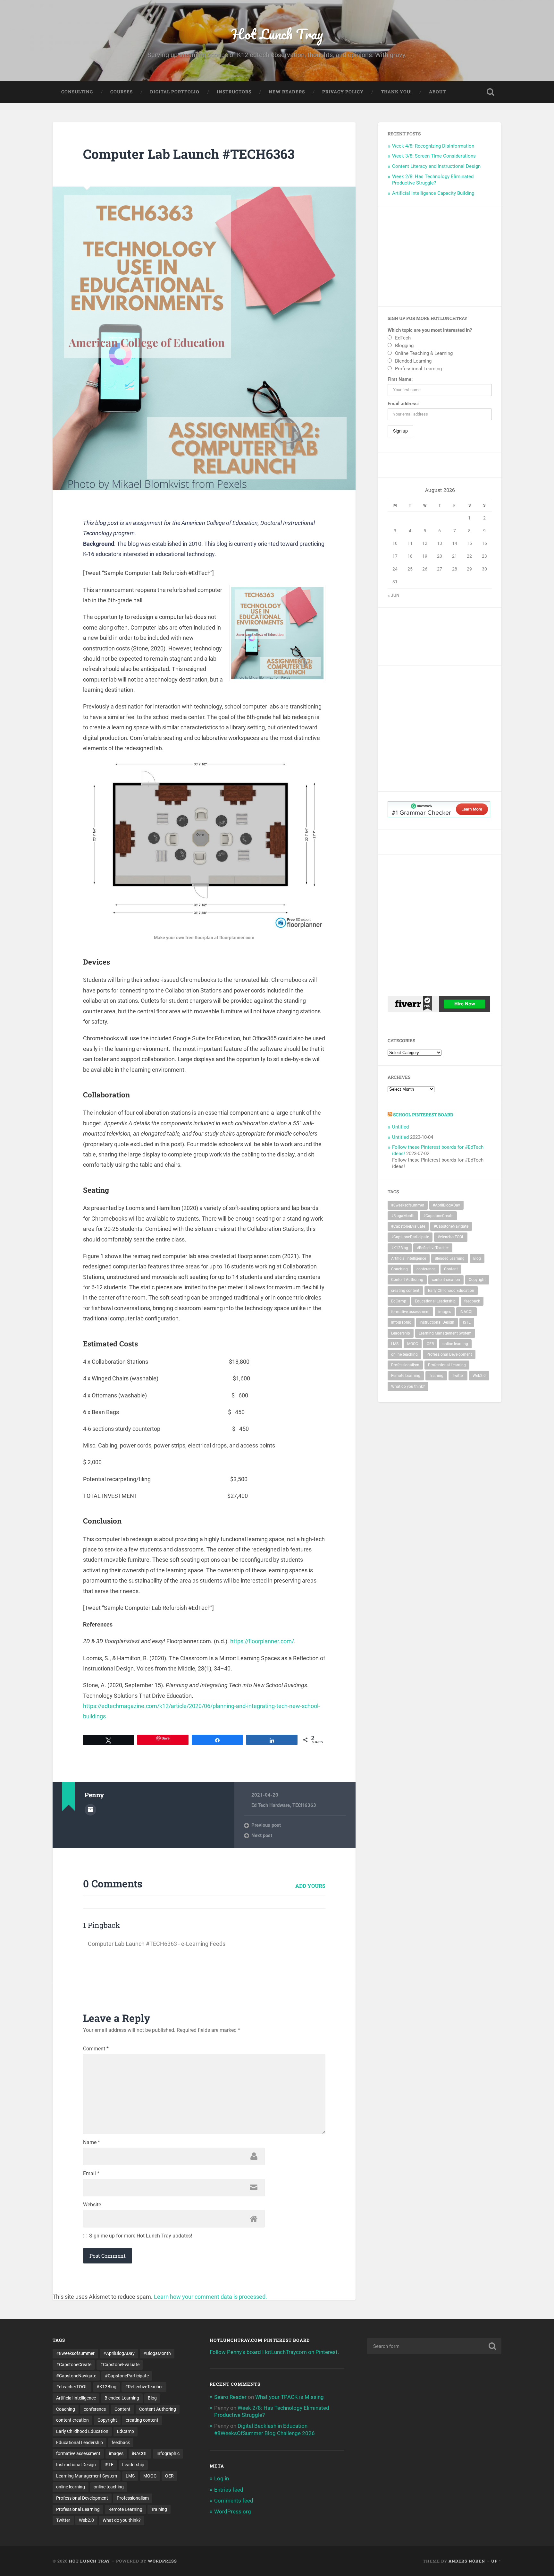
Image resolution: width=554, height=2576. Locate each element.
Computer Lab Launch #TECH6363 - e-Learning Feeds (157, 1944)
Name (92, 2142)
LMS (395, 1344)
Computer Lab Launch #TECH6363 (189, 154)
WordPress (162, 2561)
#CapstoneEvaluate (408, 1226)
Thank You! (396, 92)
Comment (96, 2049)
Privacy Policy (343, 92)
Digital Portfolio (175, 92)
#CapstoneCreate (438, 1216)
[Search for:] (434, 2346)
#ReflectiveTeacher (433, 1248)
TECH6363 (304, 1805)
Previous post (266, 1825)
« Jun (394, 595)
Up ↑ (496, 2561)
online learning (455, 1344)
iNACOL (466, 1312)
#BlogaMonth (403, 1216)
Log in (222, 2478)
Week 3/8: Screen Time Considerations (434, 156)
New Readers (287, 92)
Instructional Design (437, 1322)
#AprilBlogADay (446, 1205)
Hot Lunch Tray (277, 34)
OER (430, 1344)
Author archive (90, 1810)
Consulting (77, 92)
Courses (122, 92)
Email (91, 2174)
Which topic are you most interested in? (430, 330)
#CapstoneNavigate (451, 1226)
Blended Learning (450, 1258)
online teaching (404, 1354)
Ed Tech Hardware (271, 1805)
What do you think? (408, 1387)
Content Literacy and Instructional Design (436, 166)
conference (426, 1269)
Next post (262, 1835)
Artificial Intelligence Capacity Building (433, 193)
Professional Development (449, 1354)
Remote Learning (406, 1376)
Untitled (400, 1127)
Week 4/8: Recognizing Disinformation (433, 146)
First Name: (400, 379)
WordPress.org (233, 2512)
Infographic (401, 1322)
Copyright (477, 1280)
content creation (446, 1280)
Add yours (310, 1886)
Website (92, 2205)
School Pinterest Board (423, 1115)
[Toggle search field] (491, 92)
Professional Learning (447, 1365)
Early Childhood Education (451, 1291)
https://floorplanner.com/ (262, 1641)
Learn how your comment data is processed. (210, 2297)
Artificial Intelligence (409, 1258)
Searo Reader (230, 2397)
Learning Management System (445, 1333)
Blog (477, 1258)
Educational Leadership (435, 1301)
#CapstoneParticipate (410, 1237)
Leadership (401, 1333)
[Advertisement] (440, 257)
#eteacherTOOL (451, 1237)
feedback (472, 1301)
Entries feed (229, 2490)
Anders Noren (467, 2561)
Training (436, 1376)
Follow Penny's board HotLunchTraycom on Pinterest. (274, 2352)
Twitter (458, 1376)
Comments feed (234, 2501)
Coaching (399, 1269)
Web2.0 (479, 1376)
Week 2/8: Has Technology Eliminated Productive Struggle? (433, 180)
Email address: (403, 404)
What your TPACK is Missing (290, 2397)
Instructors (234, 92)
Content (451, 1269)
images (445, 1312)
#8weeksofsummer (408, 1205)
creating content (405, 1291)
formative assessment (410, 1312)
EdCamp (399, 1301)
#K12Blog (400, 1248)
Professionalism (405, 1365)
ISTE (467, 1322)
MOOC (413, 1344)
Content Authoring (407, 1280)
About (437, 92)
